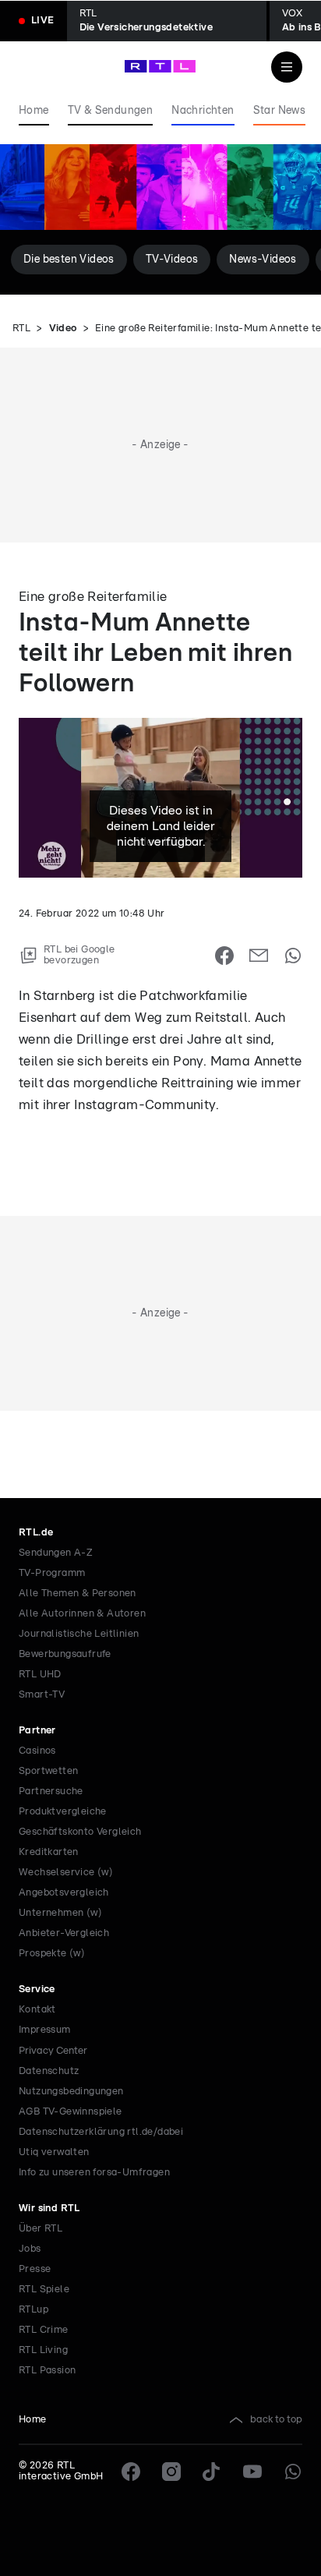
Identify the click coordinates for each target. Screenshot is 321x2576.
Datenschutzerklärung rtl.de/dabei (101, 2132)
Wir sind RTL (49, 2209)
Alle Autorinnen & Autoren (82, 1614)
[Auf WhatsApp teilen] (293, 956)
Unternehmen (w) (60, 1913)
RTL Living (43, 2350)
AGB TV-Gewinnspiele (71, 2112)
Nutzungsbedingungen (71, 2092)
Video (63, 329)
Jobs (30, 2249)
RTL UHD (40, 1675)
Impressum (45, 2030)
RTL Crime (44, 2330)
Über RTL (41, 2229)
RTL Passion (47, 2371)
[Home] (160, 66)
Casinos (37, 1751)
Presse (35, 2269)
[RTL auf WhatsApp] (293, 2472)
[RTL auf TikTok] (212, 2472)
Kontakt (37, 2010)
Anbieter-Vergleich (64, 1933)
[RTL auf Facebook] (131, 2472)
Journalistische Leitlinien (79, 1634)
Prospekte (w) (52, 1954)
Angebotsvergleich (64, 1893)
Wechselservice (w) (66, 1873)
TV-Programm (52, 1573)
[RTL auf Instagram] (171, 2472)
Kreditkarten (49, 1852)
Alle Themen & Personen (78, 1594)
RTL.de (36, 1533)
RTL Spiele (44, 2290)
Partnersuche (51, 1792)
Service (37, 1989)
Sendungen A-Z (56, 1553)
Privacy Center (53, 2051)
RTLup (34, 2310)
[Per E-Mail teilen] (259, 956)
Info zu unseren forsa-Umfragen (94, 2173)
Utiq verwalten (54, 2152)
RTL (21, 329)
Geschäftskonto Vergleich (80, 1832)
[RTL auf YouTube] (252, 2472)
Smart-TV (42, 1695)
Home (33, 2420)
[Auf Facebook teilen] (224, 956)
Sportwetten (48, 1771)
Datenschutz (49, 2071)
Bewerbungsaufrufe (65, 1654)
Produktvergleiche (63, 1812)
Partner (37, 1731)
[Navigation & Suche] (287, 67)
